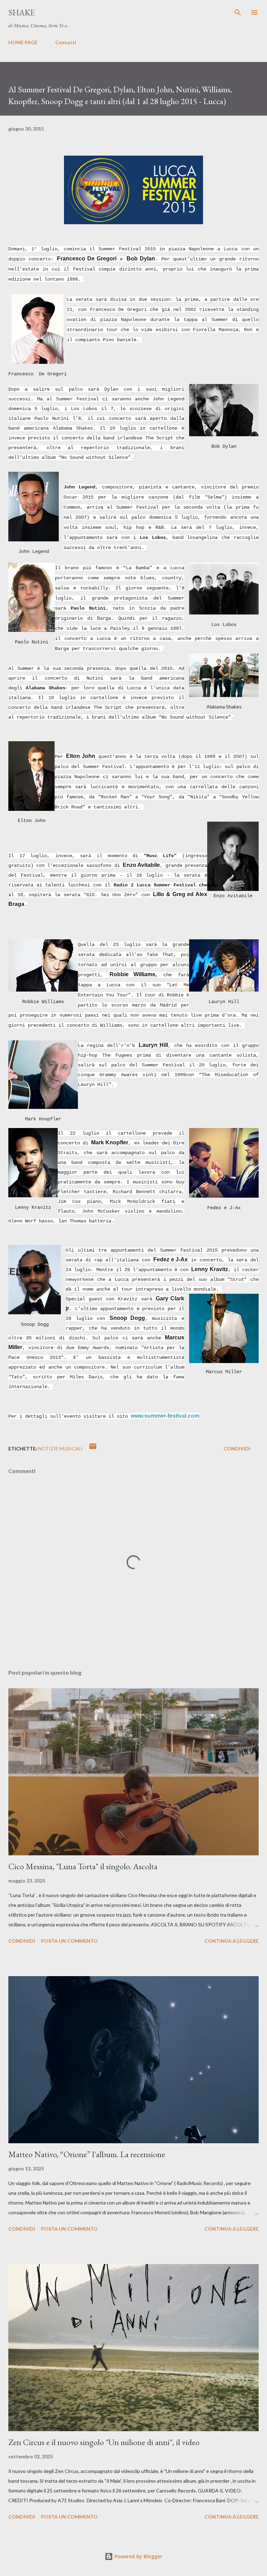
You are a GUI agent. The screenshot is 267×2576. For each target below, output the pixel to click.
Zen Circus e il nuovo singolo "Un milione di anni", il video (104, 2442)
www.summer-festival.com (165, 1416)
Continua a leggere (232, 1941)
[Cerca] (238, 13)
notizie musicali (60, 1448)
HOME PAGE (23, 42)
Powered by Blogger (138, 2556)
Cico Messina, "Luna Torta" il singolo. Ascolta (83, 1866)
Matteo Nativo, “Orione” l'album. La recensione (87, 2154)
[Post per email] (93, 1448)
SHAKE (22, 12)
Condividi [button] (237, 1448)
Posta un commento (69, 1941)
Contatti (66, 42)
